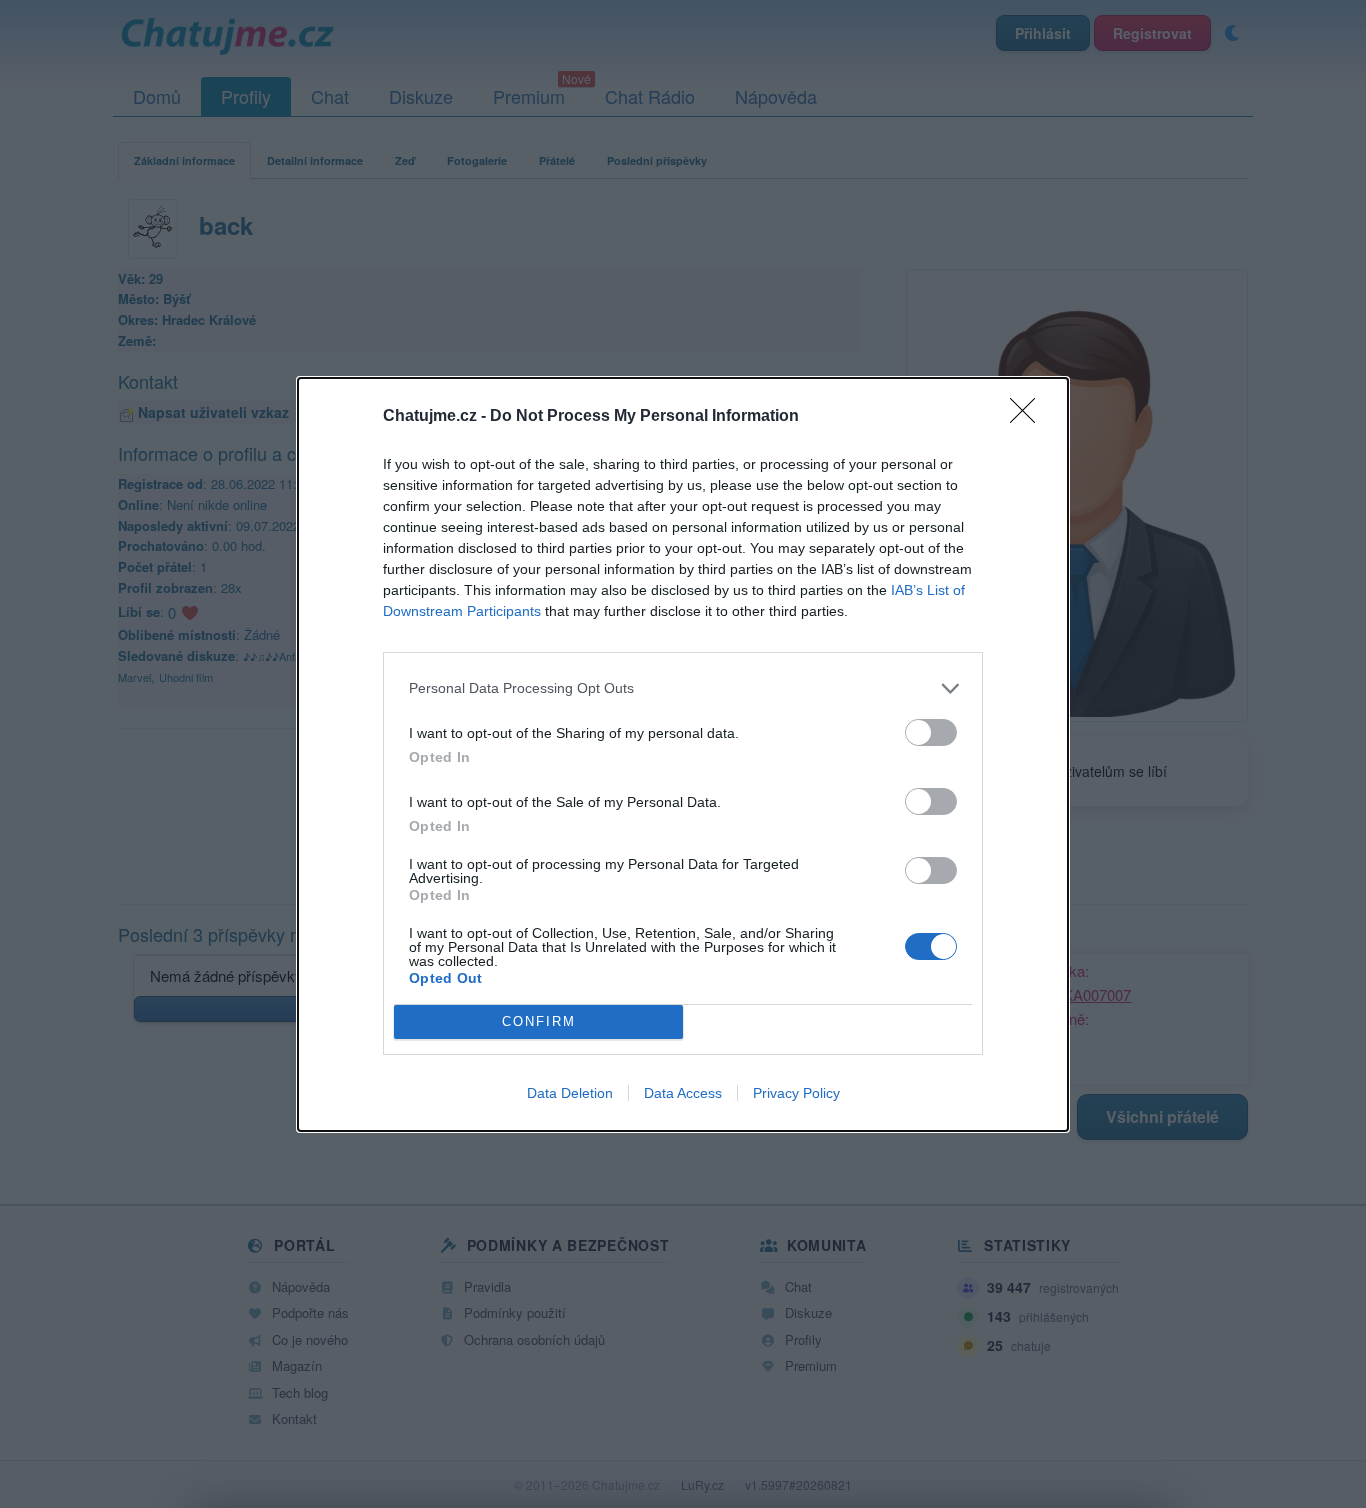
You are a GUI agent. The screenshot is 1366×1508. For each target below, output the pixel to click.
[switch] (931, 732)
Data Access (683, 1093)
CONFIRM (539, 1021)
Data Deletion (570, 1093)
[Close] (1029, 417)
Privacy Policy (796, 1093)
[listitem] (683, 688)
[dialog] (683, 754)
